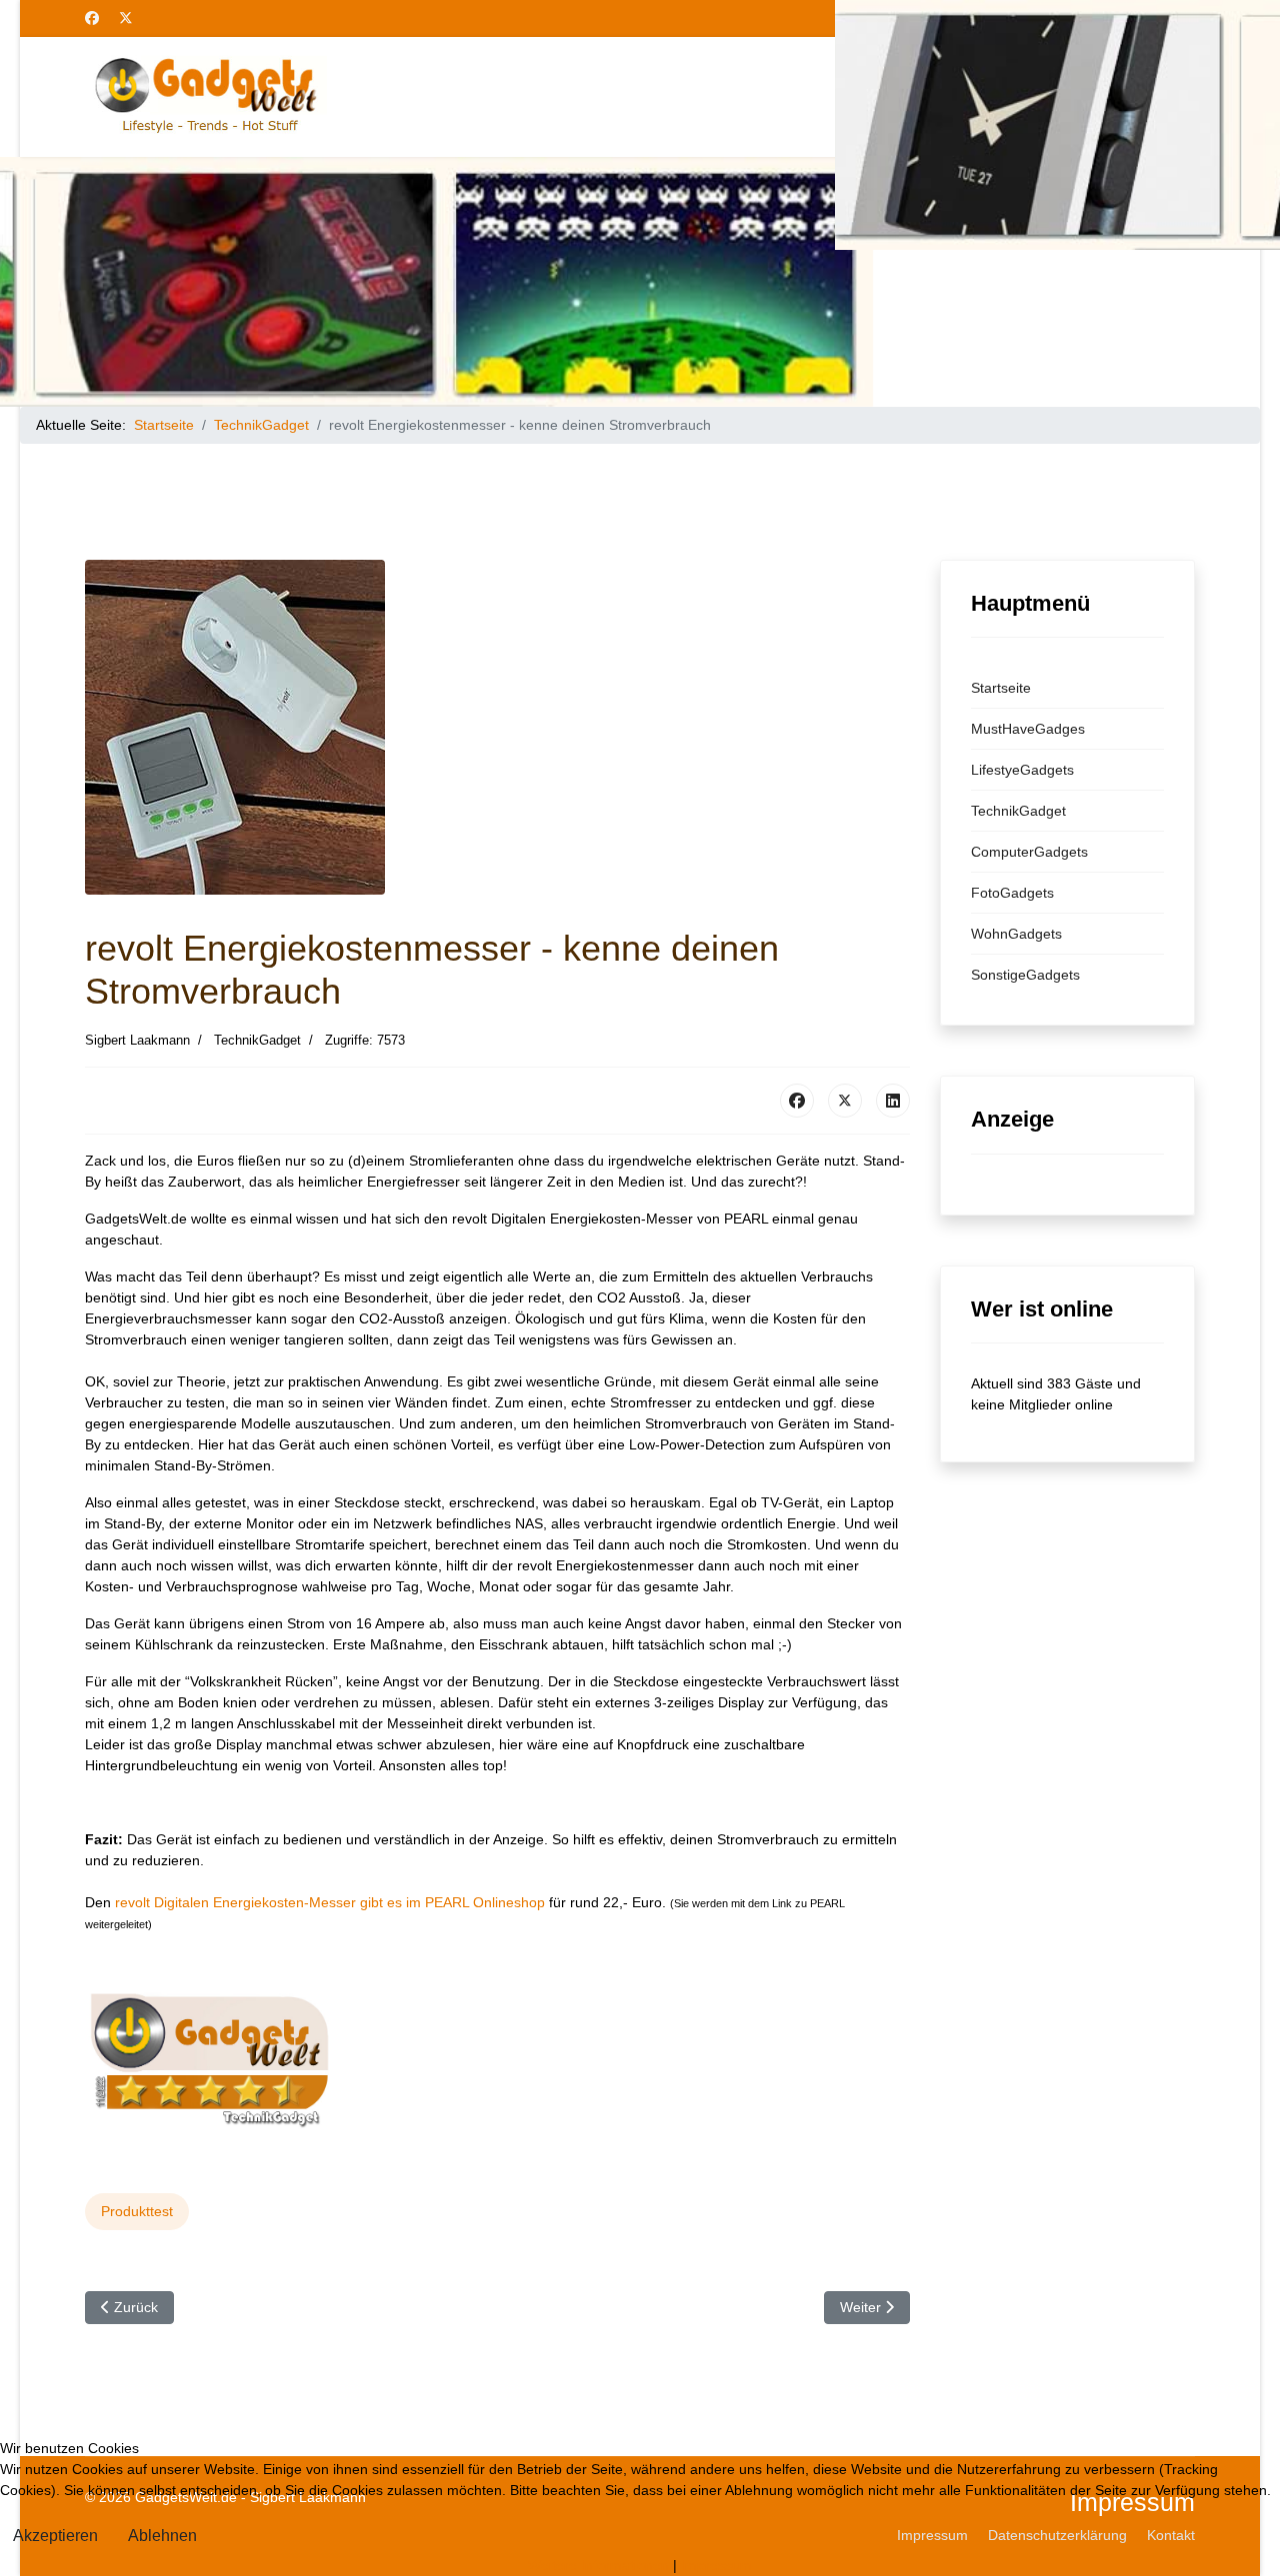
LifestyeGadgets (1022, 770)
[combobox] (1033, 97)
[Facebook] (92, 18)
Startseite (1001, 688)
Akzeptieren (55, 2536)
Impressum (716, 2565)
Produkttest (137, 2211)
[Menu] (1182, 97)
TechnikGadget (1018, 811)
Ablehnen (162, 2536)
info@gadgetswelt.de (1124, 19)
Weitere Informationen (598, 2565)
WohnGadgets (1016, 934)
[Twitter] (126, 18)
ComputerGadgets (1029, 852)
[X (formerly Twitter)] (845, 1101)
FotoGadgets (1012, 893)
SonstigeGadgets (1025, 975)
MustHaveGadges (1028, 729)
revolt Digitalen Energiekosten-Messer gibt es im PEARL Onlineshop (332, 1902)
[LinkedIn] (893, 1101)
